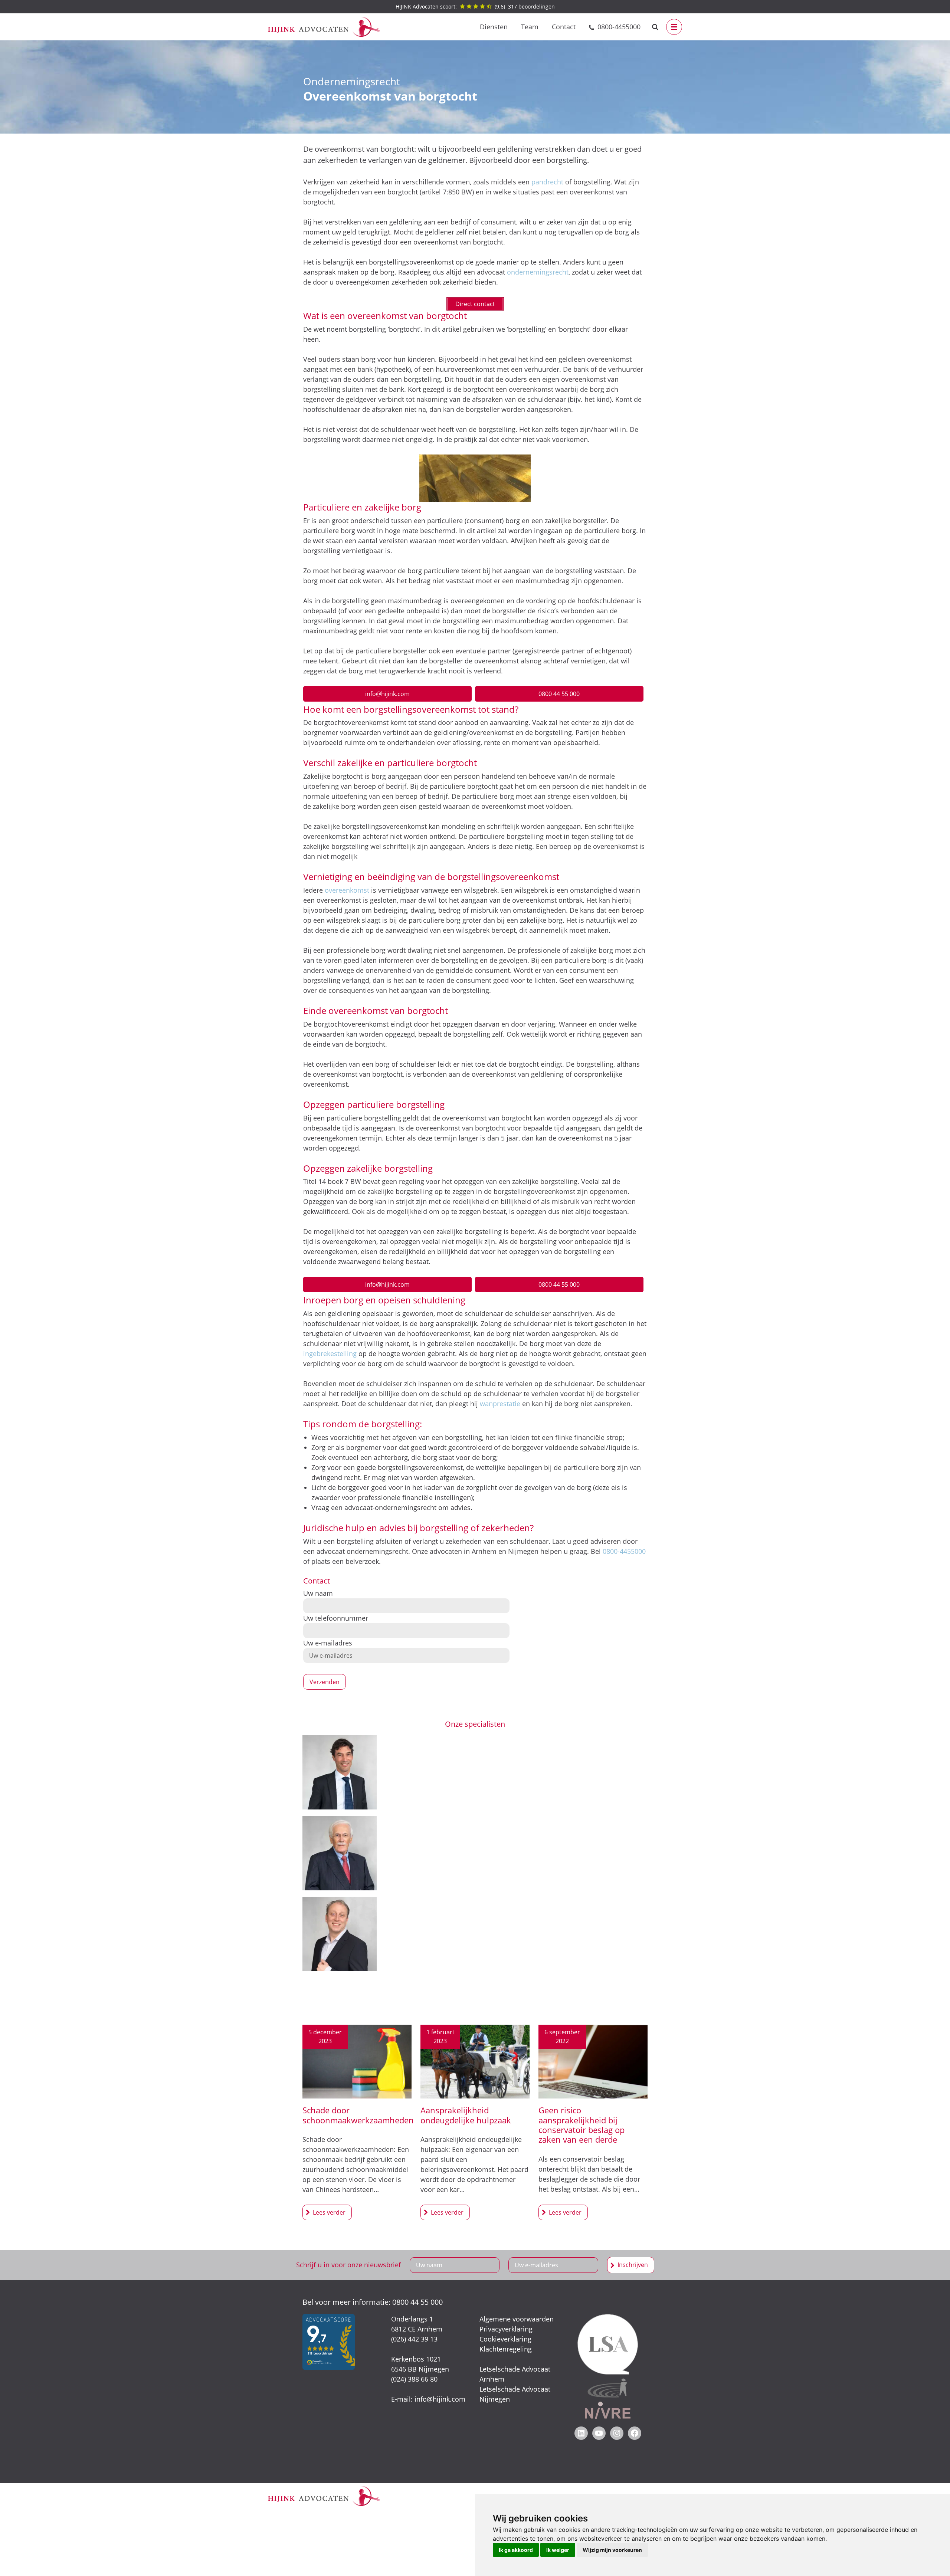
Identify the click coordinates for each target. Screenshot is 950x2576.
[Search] (655, 27)
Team (530, 27)
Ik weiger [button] (558, 2550)
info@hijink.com (387, 694)
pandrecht (547, 182)
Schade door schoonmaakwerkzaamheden (358, 2115)
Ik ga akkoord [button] (516, 2550)
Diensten (494, 27)
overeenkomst (347, 890)
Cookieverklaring (505, 2339)
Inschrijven (633, 2265)
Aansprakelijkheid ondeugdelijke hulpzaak (466, 2115)
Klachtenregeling (506, 2349)
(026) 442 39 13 (414, 2339)
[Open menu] (674, 27)
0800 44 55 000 (559, 694)
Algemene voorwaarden (517, 2319)
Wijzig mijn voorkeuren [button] (612, 2550)
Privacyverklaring (506, 2329)
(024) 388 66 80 (414, 2379)
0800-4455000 (619, 27)
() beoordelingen (475, 6)
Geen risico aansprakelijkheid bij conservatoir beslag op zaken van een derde (582, 2125)
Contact (564, 27)
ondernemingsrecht (538, 272)
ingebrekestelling (330, 1353)
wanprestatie (500, 1404)
